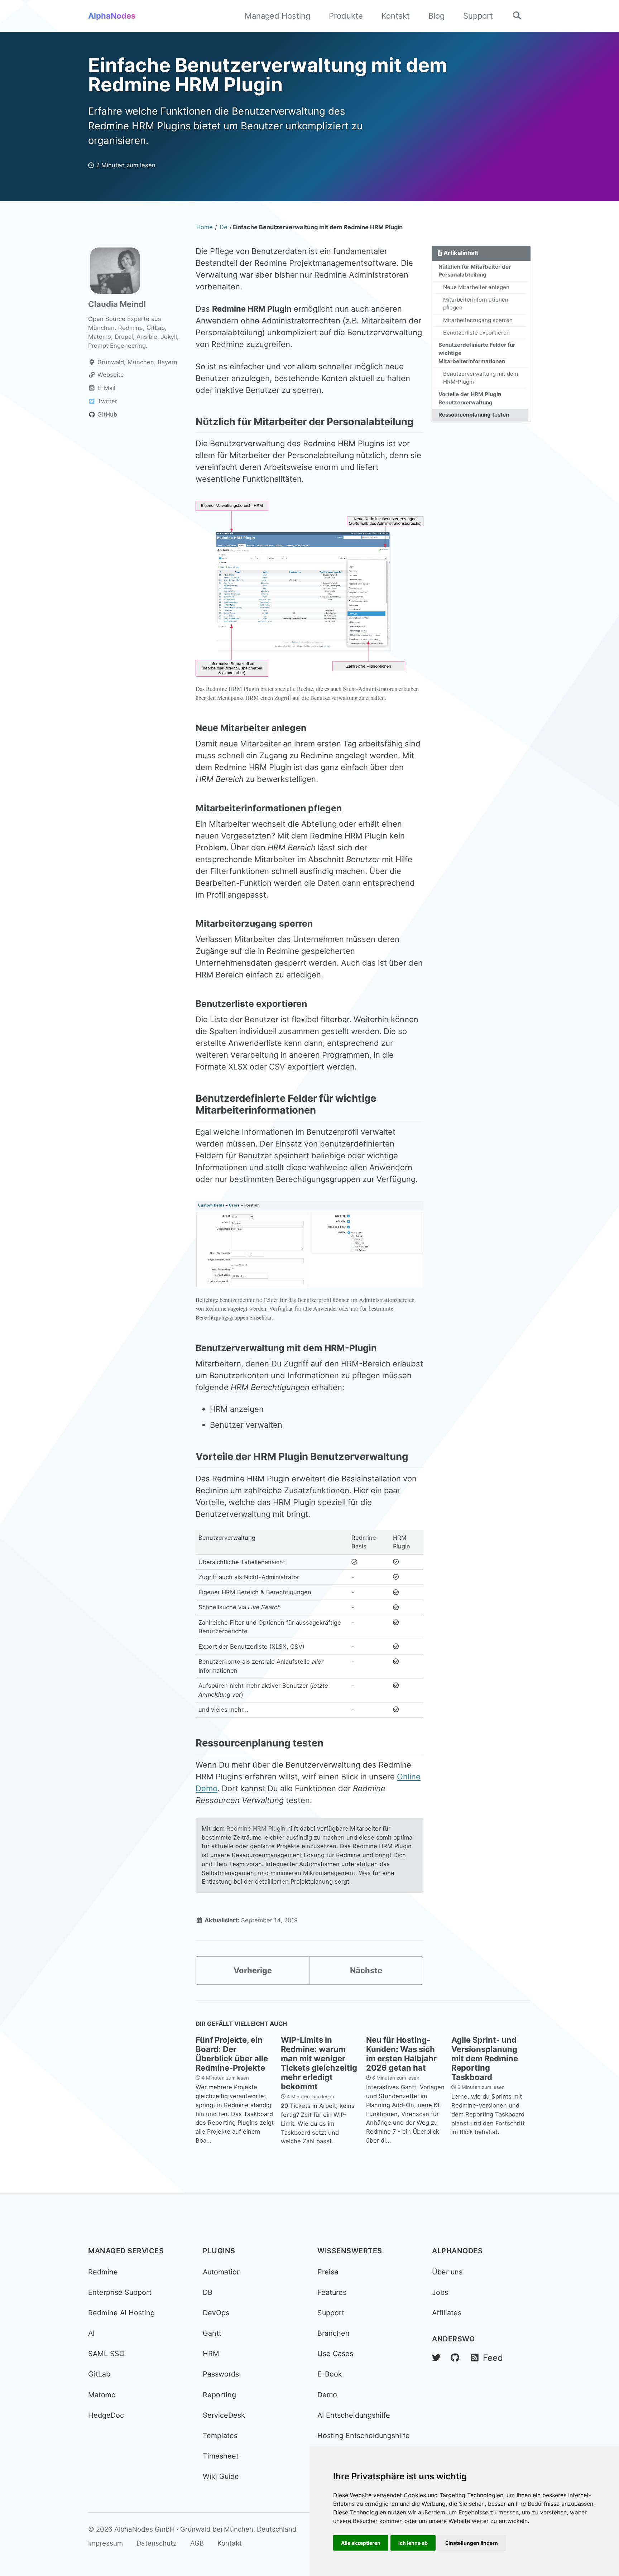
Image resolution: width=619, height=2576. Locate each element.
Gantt (212, 2333)
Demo (327, 2395)
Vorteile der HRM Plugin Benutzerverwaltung (470, 398)
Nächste (366, 1970)
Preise (328, 2272)
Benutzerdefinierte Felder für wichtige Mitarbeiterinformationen (477, 353)
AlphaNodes (112, 16)
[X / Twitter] (436, 2358)
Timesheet (221, 2456)
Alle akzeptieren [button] (361, 2543)
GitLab (99, 2374)
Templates (220, 2436)
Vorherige (253, 1970)
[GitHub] (455, 2358)
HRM (211, 2354)
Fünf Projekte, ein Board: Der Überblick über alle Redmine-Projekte (232, 2054)
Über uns (447, 2272)
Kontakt (396, 16)
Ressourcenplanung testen (474, 415)
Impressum (105, 2543)
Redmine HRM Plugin (256, 1828)
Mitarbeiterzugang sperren (478, 320)
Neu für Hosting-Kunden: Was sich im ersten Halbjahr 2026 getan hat (401, 2054)
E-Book (330, 2374)
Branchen (334, 2333)
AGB (197, 2543)
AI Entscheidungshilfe (354, 2415)
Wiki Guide (221, 2476)
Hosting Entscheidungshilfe (364, 2436)
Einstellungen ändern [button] (472, 2543)
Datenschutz (157, 2543)
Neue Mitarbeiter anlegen (476, 287)
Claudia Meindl (117, 304)
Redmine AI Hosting (121, 2313)
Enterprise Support (120, 2292)
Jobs (440, 2292)
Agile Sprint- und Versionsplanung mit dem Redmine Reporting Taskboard (485, 2058)
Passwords (221, 2374)
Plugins (219, 2251)
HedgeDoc (106, 2415)
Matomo (102, 2395)
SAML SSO (106, 2354)
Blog (436, 16)
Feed (491, 2358)
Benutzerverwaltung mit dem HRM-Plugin (481, 378)
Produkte (346, 16)
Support (478, 16)
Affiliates (447, 2313)
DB (208, 2292)
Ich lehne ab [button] (413, 2543)
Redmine (103, 2272)
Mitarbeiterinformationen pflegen (476, 304)
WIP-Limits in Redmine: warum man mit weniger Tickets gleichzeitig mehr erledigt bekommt (319, 2063)
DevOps (216, 2313)
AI (91, 2333)
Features (332, 2292)
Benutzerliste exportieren (476, 333)
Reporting (219, 2395)
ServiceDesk (224, 2415)
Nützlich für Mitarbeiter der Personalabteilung (475, 271)
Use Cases (335, 2354)
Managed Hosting (277, 16)
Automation (222, 2272)
